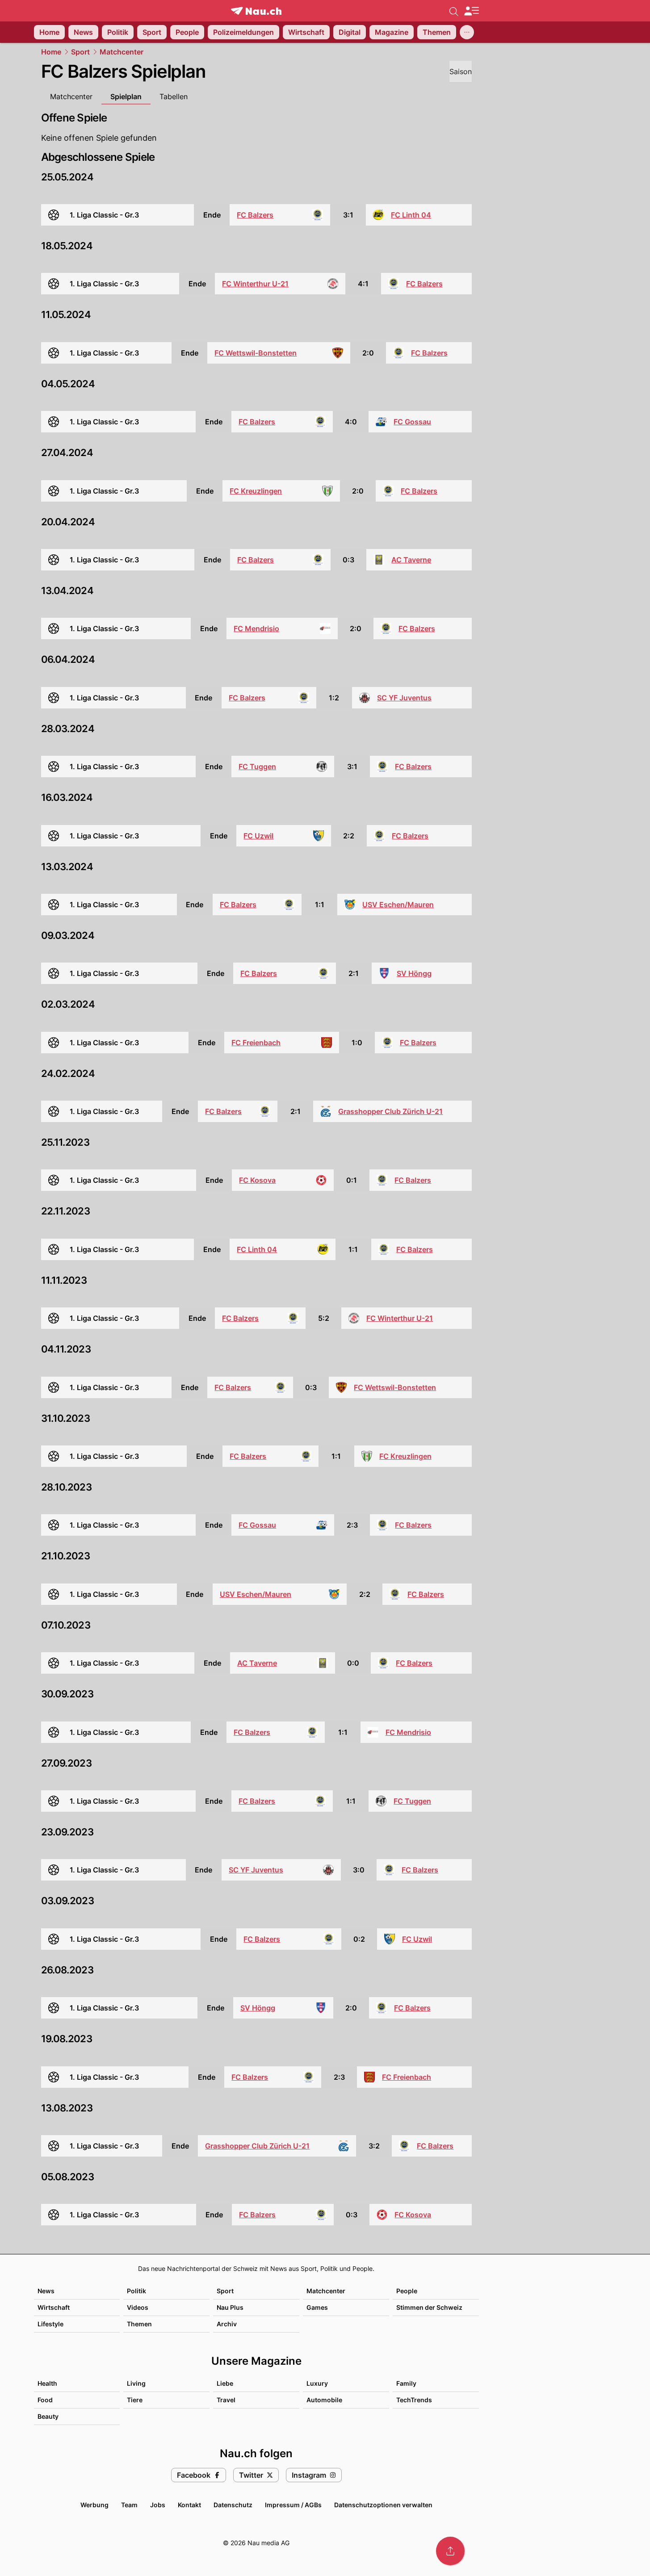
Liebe (225, 2383)
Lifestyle (50, 2324)
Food (45, 2400)
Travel (226, 2400)
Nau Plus (230, 2307)
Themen (139, 2324)
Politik (136, 2291)
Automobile (324, 2400)
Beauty (48, 2416)
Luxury (317, 2383)
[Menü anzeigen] (471, 11)
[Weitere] (467, 32)
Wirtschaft (54, 2307)
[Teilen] (450, 2551)
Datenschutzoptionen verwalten (383, 2505)
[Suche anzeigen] (454, 11)
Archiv (227, 2324)
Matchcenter (122, 52)
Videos (138, 2307)
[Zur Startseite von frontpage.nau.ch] (256, 11)
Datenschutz (233, 2505)
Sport (80, 52)
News (46, 2291)
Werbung (94, 2505)
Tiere (135, 2400)
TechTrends (414, 2400)
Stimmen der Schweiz (429, 2307)
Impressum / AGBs (293, 2505)
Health (47, 2383)
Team (129, 2505)
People (407, 2291)
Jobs (158, 2505)
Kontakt (189, 2505)
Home (51, 52)
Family (406, 2383)
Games (317, 2307)
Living (136, 2383)
